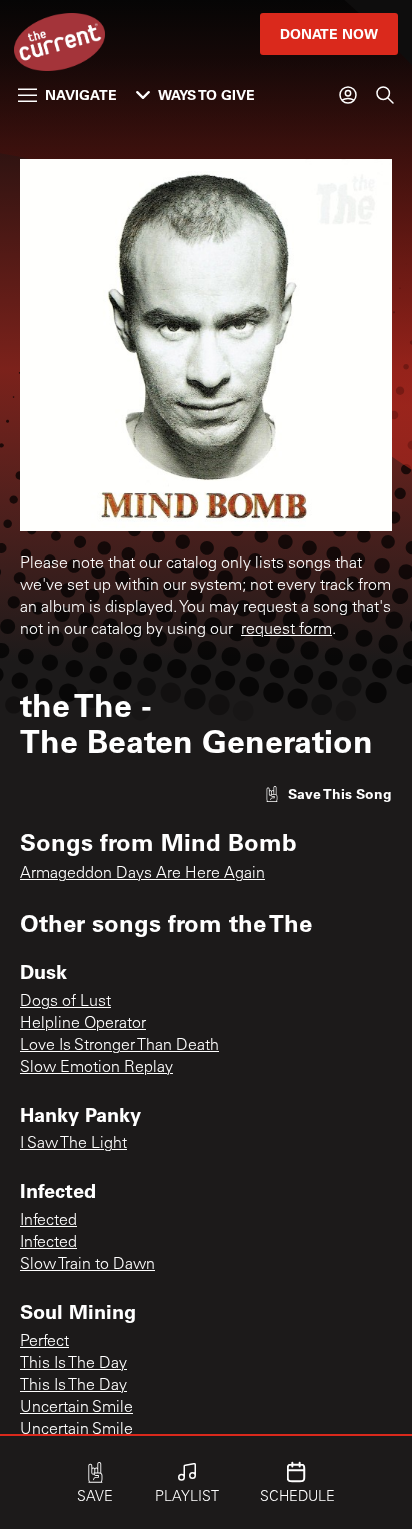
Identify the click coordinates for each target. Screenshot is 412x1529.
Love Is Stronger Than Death (119, 1046)
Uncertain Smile (76, 1408)
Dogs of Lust (65, 1002)
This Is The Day (73, 1364)
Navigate (81, 94)
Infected (48, 1221)
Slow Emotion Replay (96, 1068)
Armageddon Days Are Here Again (142, 874)
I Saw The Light (73, 1144)
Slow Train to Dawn (87, 1265)
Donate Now (329, 33)
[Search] (385, 95)
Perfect (44, 1342)
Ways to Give (206, 94)
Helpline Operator (83, 1024)
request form (286, 630)
